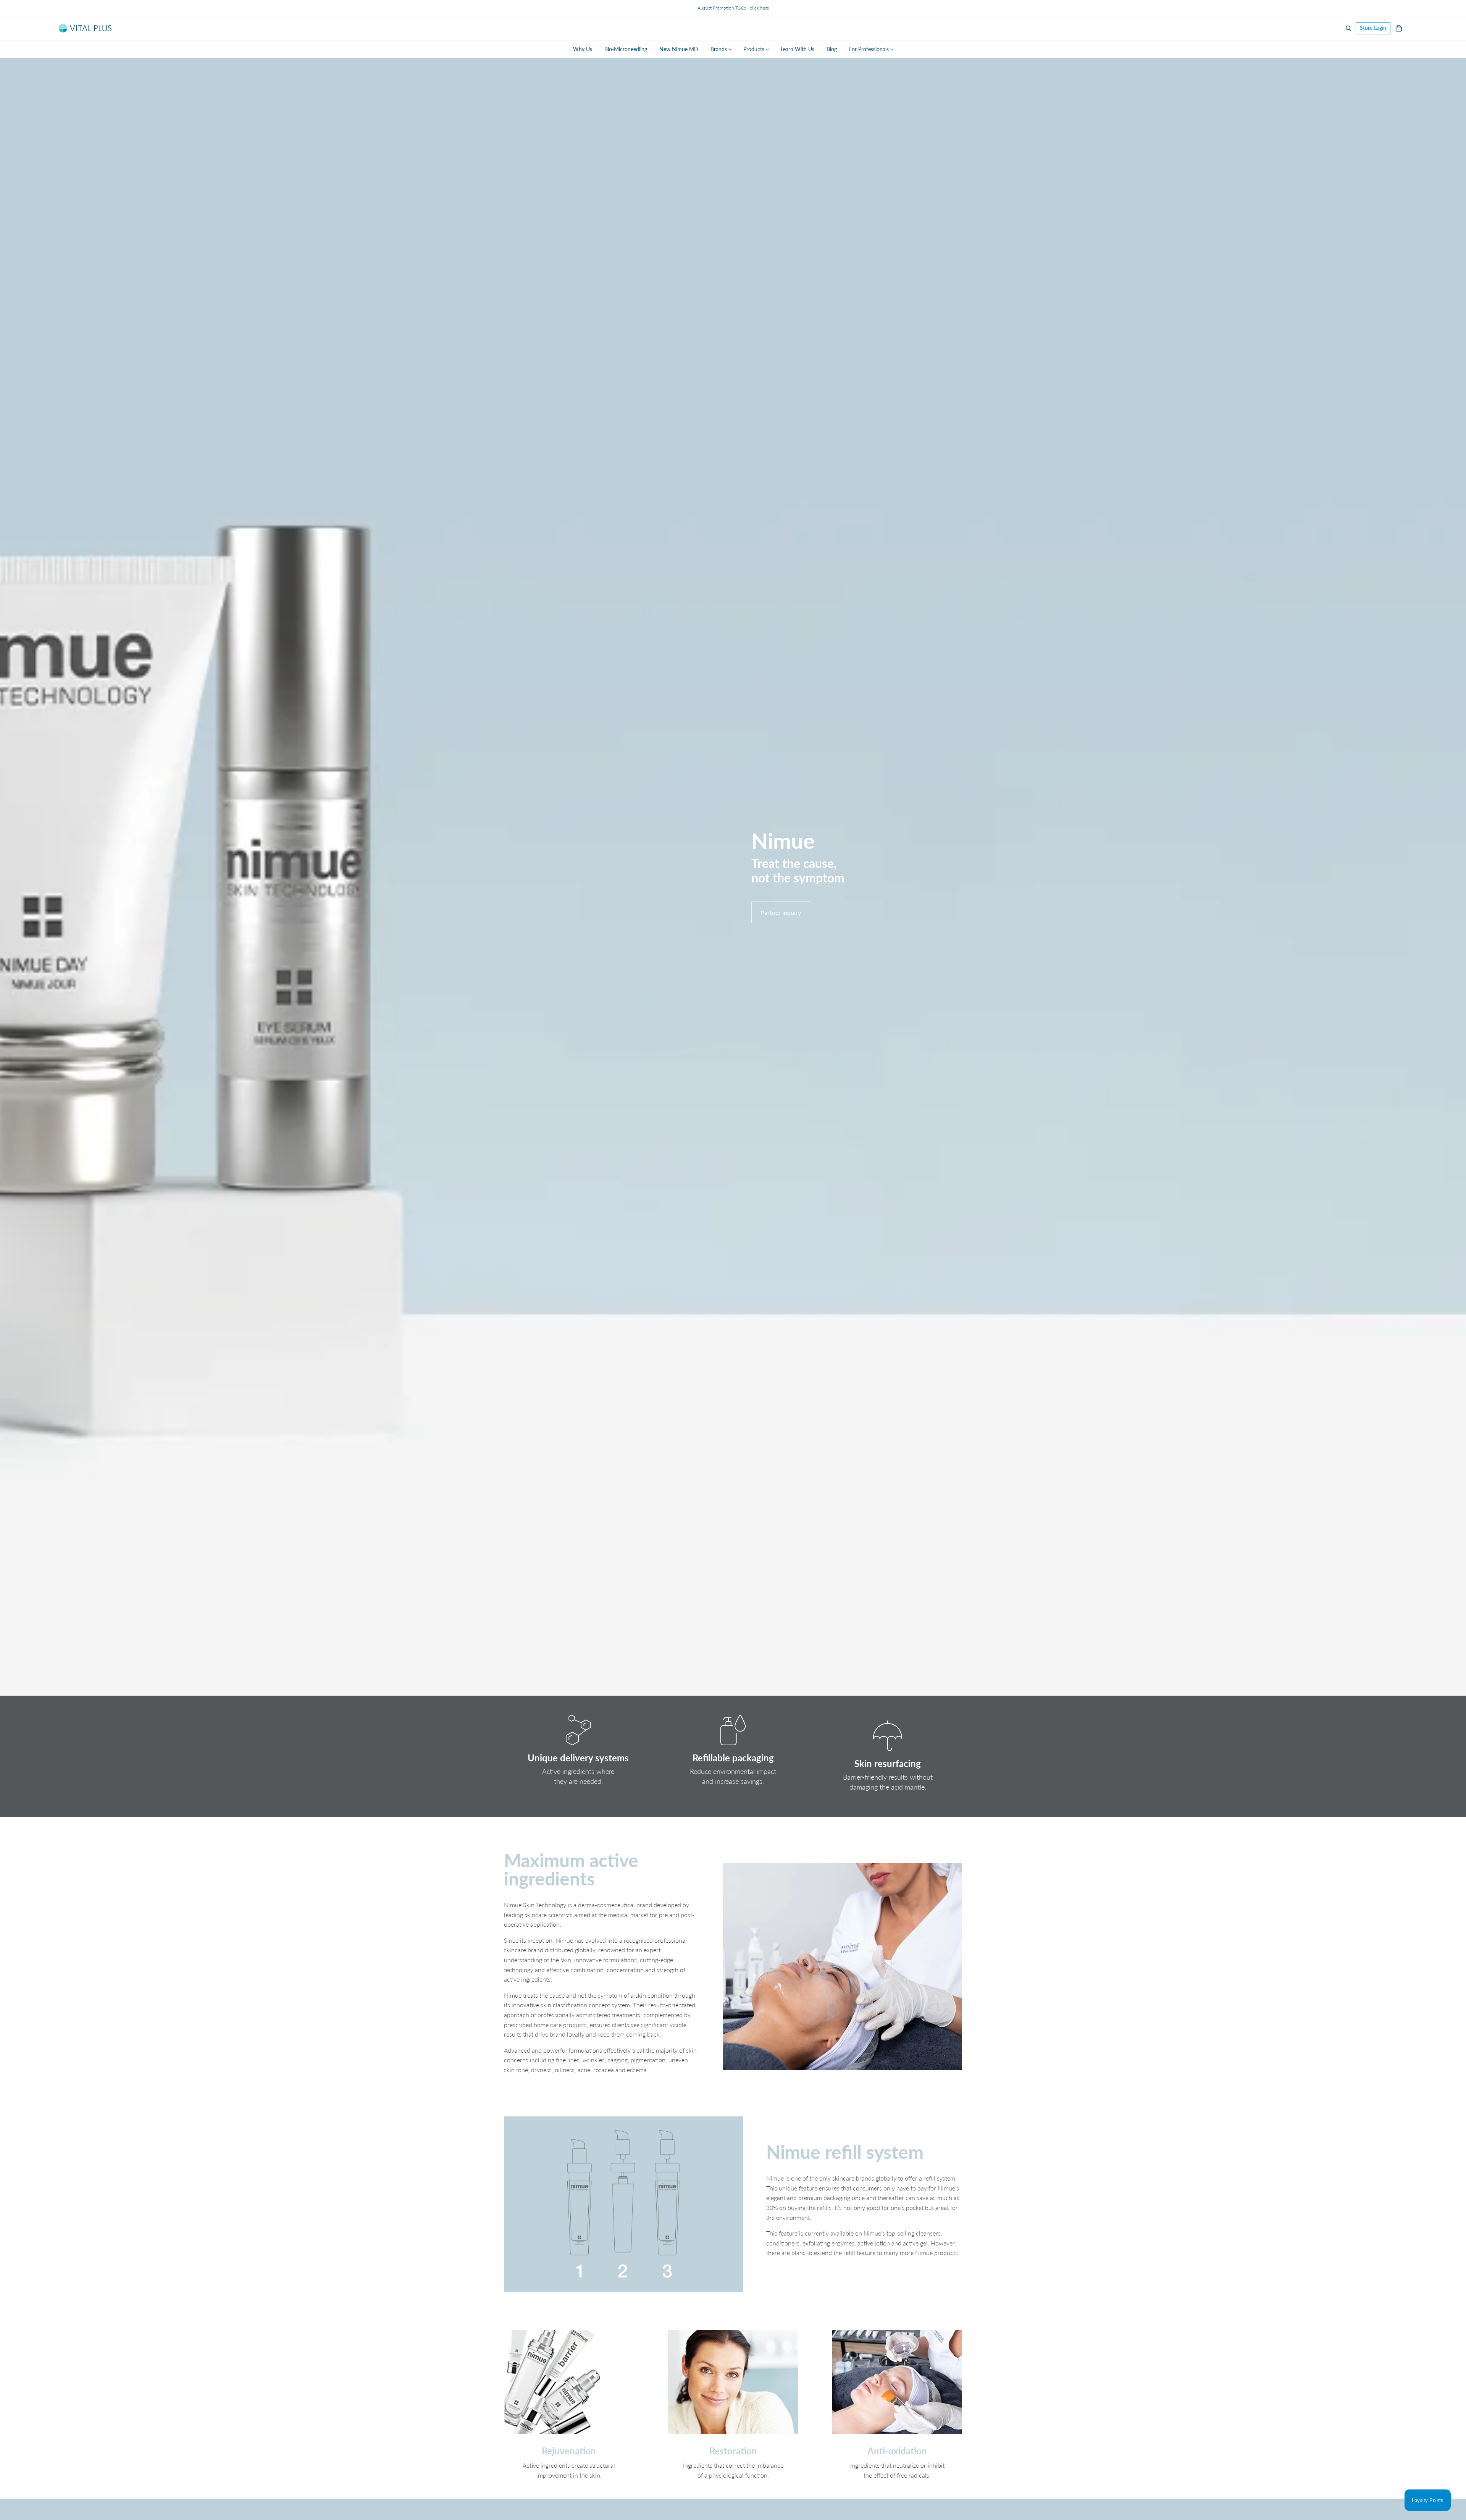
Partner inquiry (781, 912)
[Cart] (1399, 28)
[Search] (1348, 28)
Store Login (1373, 28)
